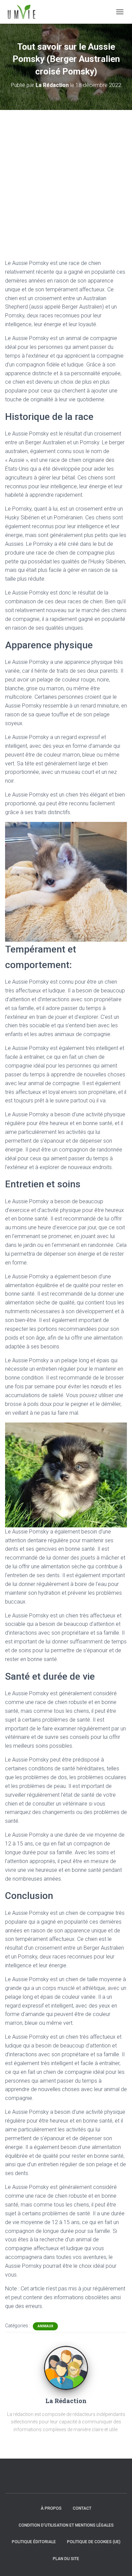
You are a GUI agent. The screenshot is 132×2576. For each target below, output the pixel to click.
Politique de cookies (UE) (94, 2542)
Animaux (45, 2326)
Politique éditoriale (34, 2542)
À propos (51, 2508)
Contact (82, 2508)
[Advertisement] (66, 179)
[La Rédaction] (66, 2368)
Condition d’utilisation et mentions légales (66, 2525)
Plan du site (66, 2559)
